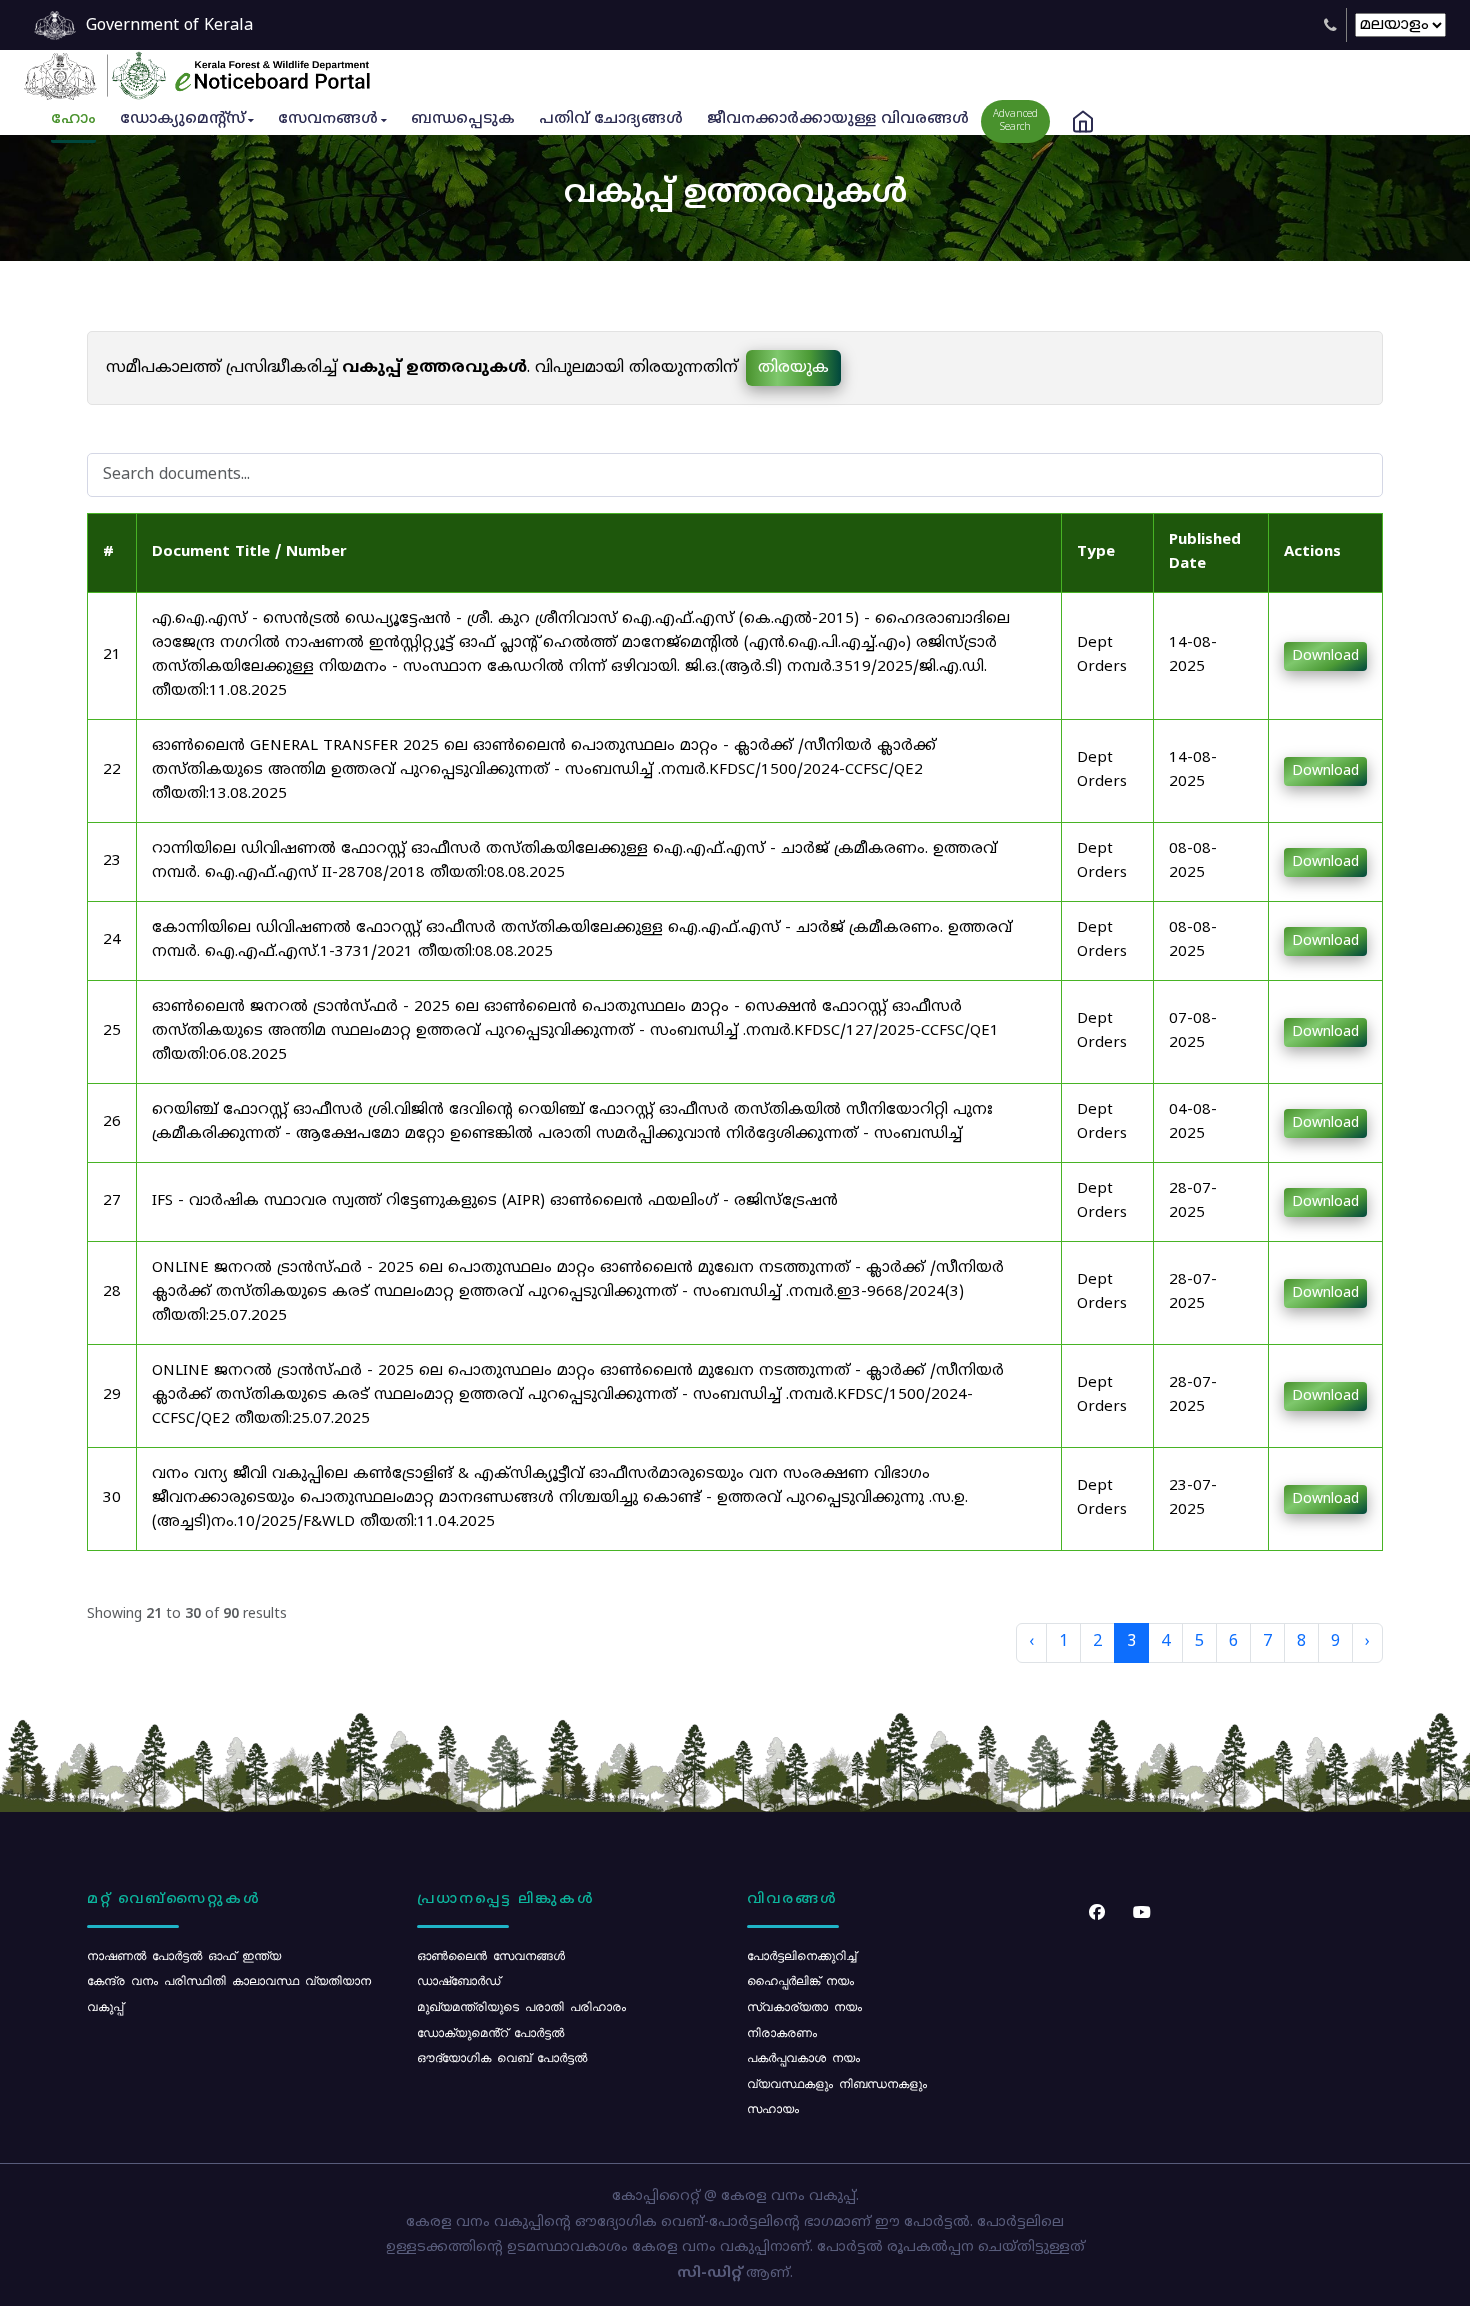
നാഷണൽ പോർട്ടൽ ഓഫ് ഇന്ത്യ (184, 1955)
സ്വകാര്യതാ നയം (804, 2006)
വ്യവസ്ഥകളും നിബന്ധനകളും (837, 2083)
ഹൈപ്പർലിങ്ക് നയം (800, 1980)
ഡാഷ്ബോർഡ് (458, 1980)
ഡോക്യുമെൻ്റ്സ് (182, 119)
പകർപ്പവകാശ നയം (803, 2057)
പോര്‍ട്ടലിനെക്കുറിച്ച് (801, 1955)
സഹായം (773, 2108)
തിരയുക (793, 368)
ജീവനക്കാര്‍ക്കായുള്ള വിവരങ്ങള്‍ (838, 119)
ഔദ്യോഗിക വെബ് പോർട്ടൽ (502, 2057)
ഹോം (73, 119)
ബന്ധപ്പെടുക (463, 119)
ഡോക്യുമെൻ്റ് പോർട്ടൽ (490, 2032)
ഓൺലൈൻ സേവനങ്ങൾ (491, 1955)
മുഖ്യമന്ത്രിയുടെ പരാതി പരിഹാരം (521, 2006)
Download (1325, 656)
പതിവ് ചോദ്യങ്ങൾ (611, 119)
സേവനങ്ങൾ (328, 119)
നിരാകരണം (782, 2032)
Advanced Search (1015, 121)
